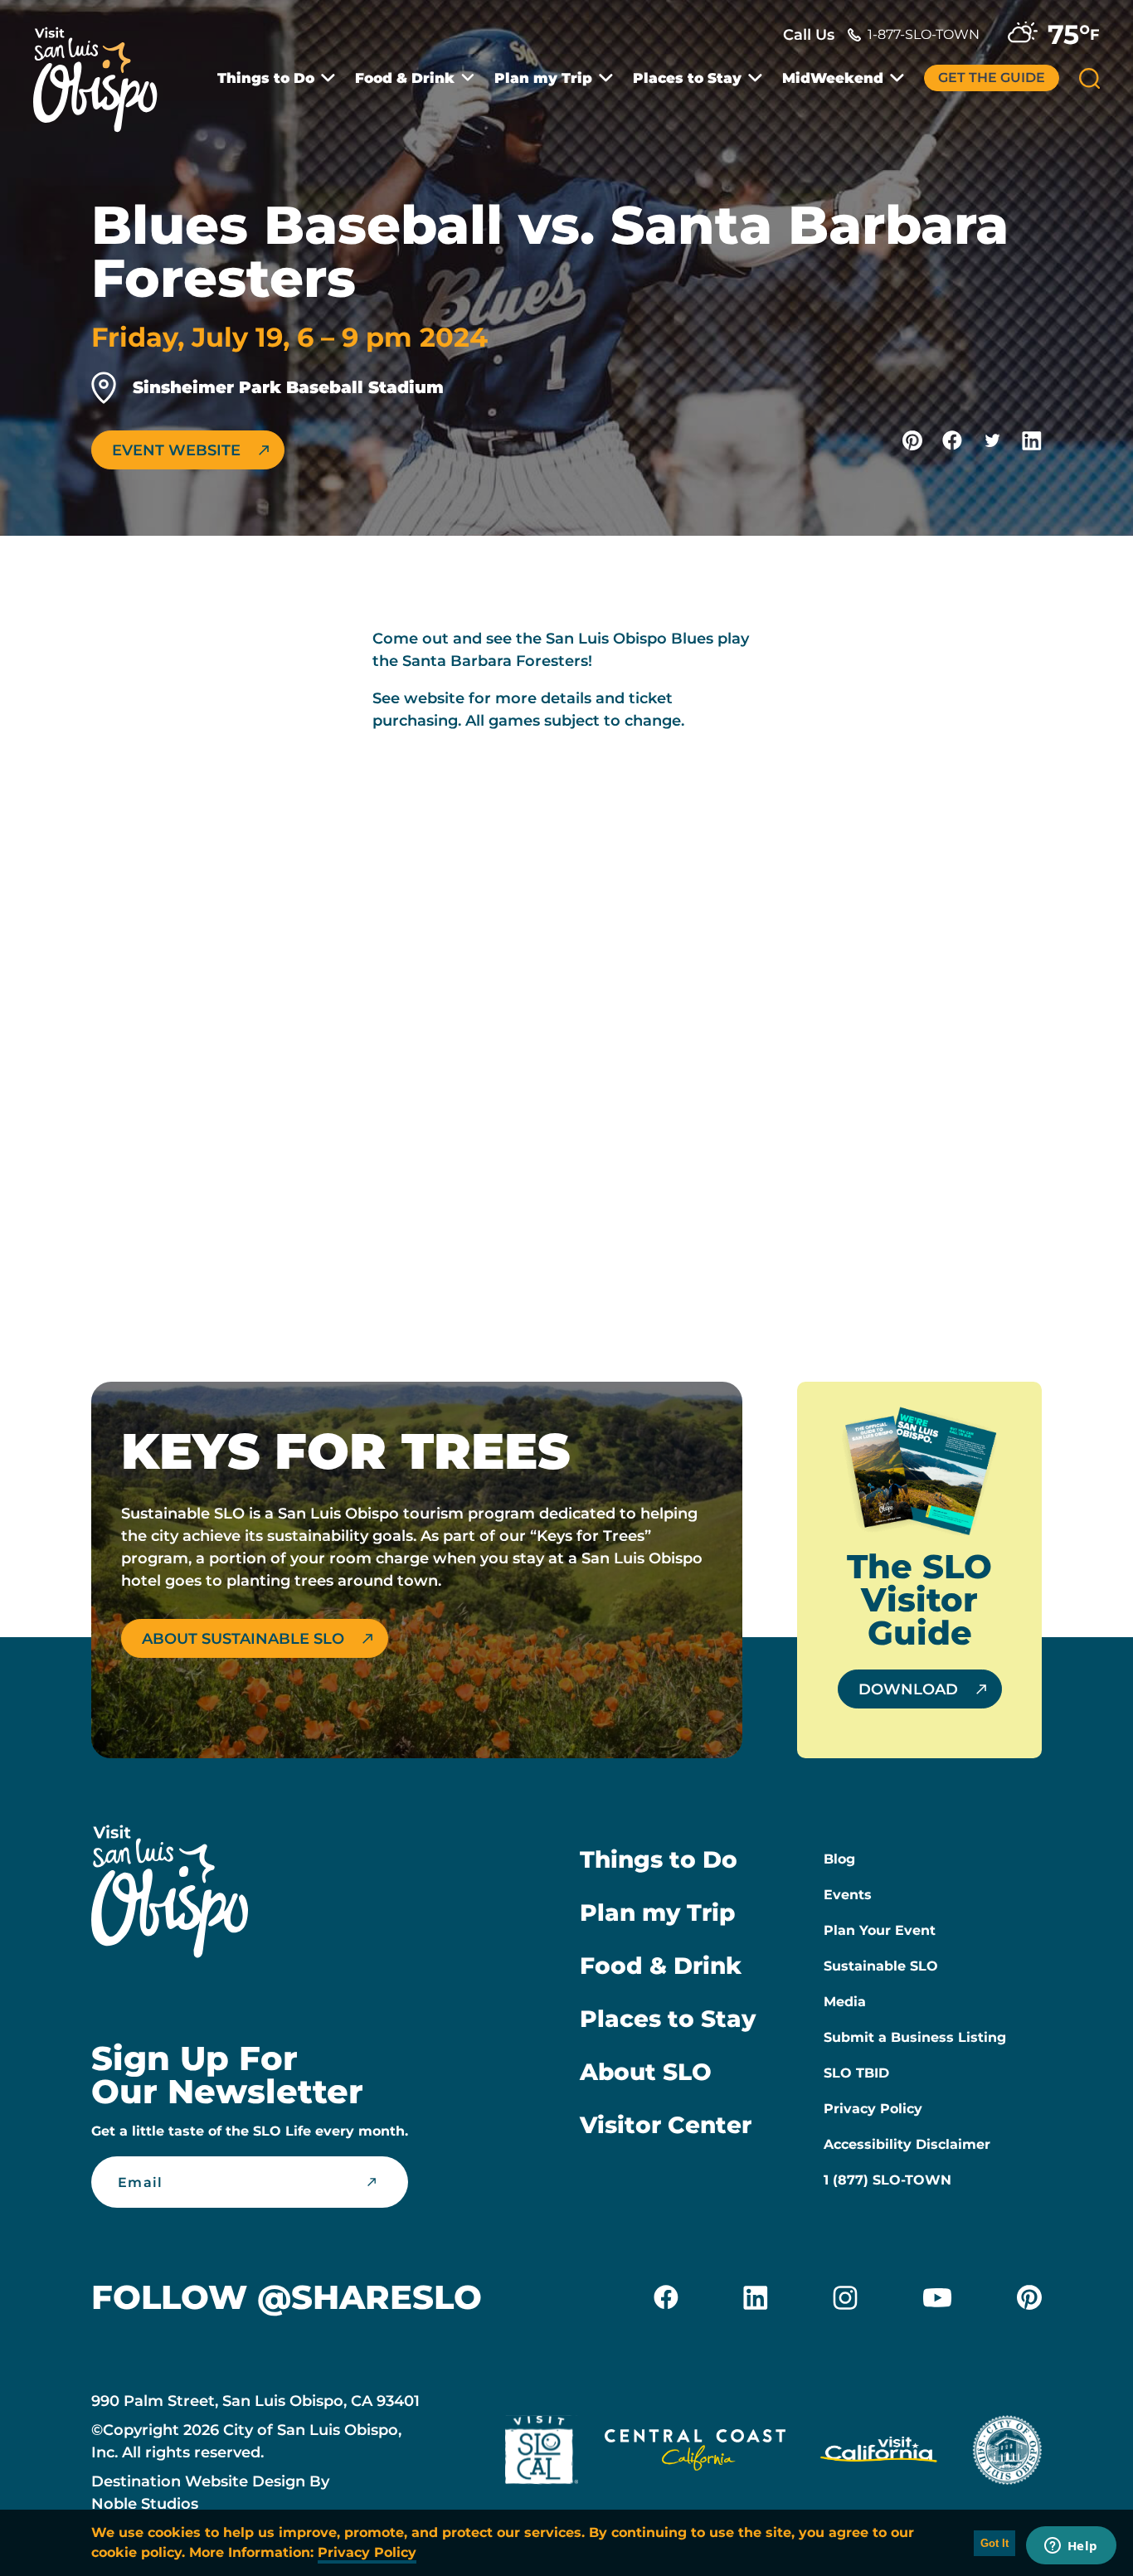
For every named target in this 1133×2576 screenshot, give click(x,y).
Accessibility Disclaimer (907, 2144)
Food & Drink (405, 78)
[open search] (1089, 78)
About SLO (646, 2072)
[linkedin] (756, 2297)
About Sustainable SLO (243, 1639)
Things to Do (266, 78)
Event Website (176, 450)
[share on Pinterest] (912, 440)
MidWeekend (833, 78)
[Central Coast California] (695, 2453)
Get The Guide (992, 78)
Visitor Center (666, 2125)
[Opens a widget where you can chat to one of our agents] (1071, 2547)
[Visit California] (879, 2453)
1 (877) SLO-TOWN (887, 2180)
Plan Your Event (880, 1930)
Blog (839, 1859)
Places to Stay (687, 78)
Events (848, 1895)
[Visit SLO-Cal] (542, 2453)
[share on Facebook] (952, 440)
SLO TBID (856, 2073)
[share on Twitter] (992, 440)
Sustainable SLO (881, 1966)
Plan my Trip (543, 78)
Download (908, 1689)
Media (845, 2002)
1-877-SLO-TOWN (924, 34)
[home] (104, 70)
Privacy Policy (873, 2109)
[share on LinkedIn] (1032, 440)
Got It (994, 2543)
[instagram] (845, 2297)
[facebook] (666, 2297)
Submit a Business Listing (915, 2037)
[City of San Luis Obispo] (1007, 2453)
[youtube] (937, 2297)
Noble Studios (145, 2504)
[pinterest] (1029, 2297)
